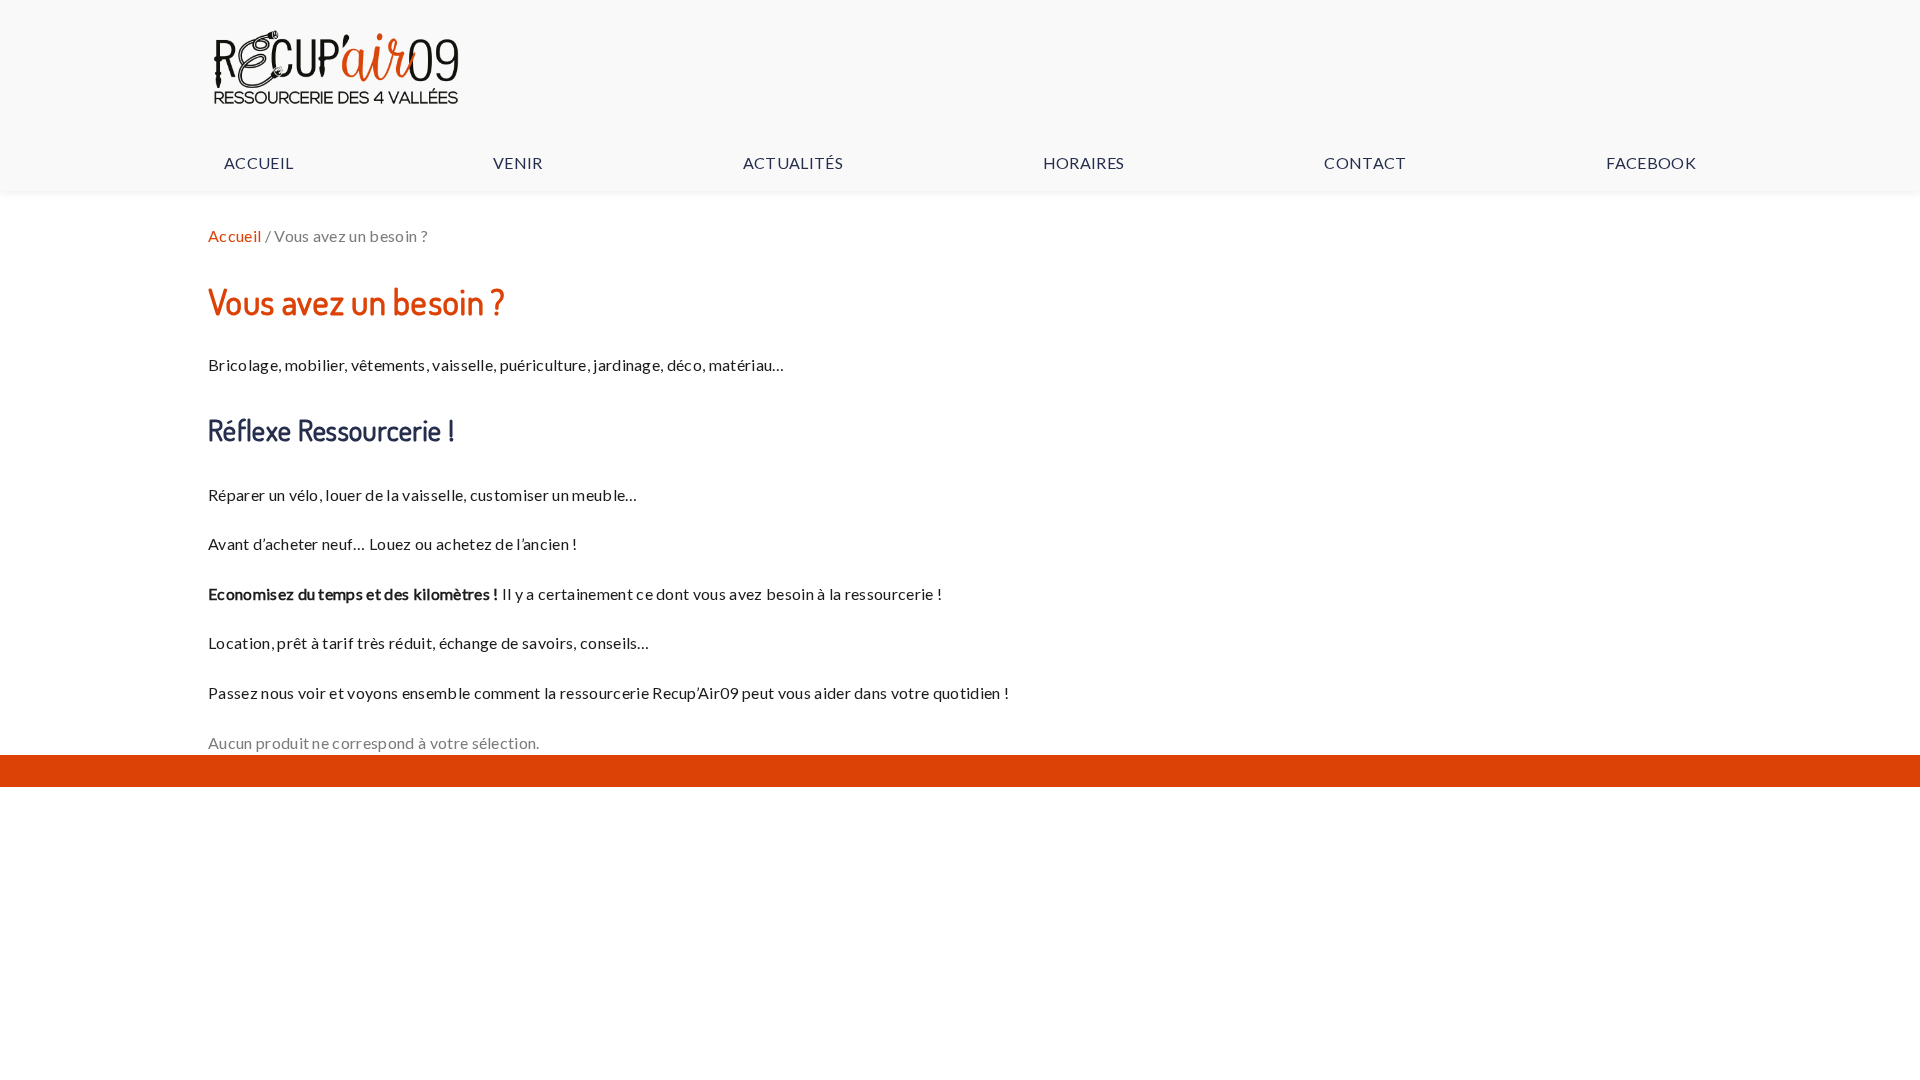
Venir (518, 162)
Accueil (258, 162)
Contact (1365, 162)
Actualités (793, 162)
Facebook (1651, 162)
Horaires (1084, 162)
